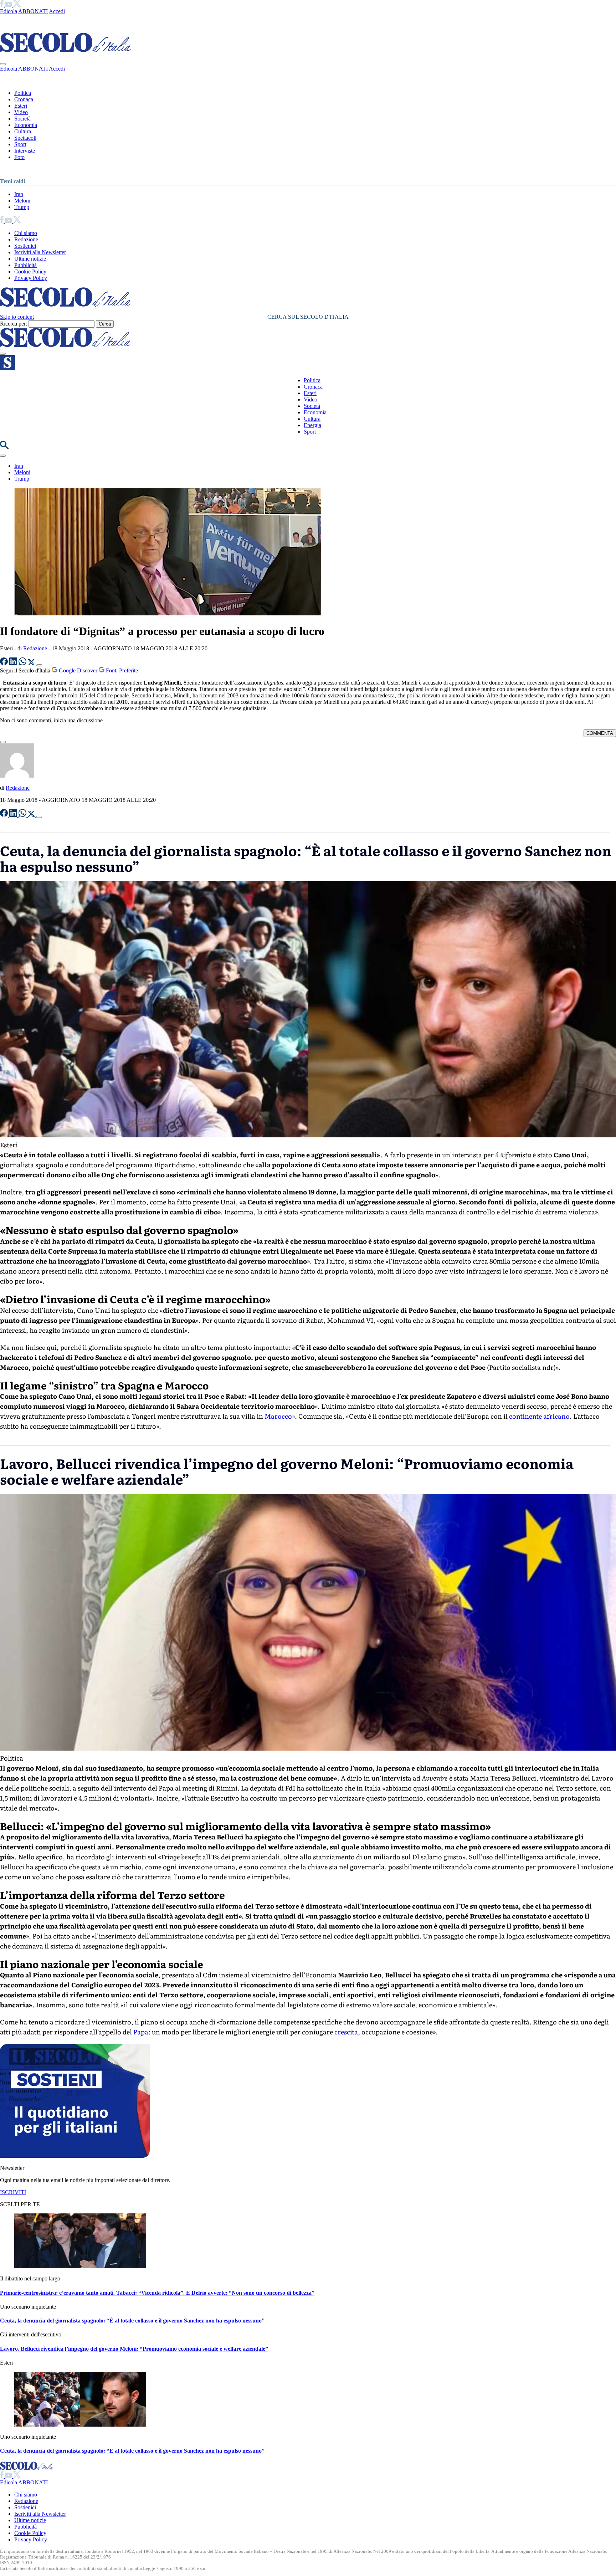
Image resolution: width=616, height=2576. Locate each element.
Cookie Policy (30, 272)
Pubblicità (25, 265)
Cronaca (24, 99)
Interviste (25, 151)
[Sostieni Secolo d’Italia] (75, 2156)
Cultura (23, 131)
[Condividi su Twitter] (32, 663)
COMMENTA (600, 733)
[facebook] (2, 5)
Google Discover (78, 670)
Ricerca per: (14, 324)
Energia (312, 425)
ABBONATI (33, 11)
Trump (22, 207)
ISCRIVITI (13, 2192)
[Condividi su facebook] (5, 663)
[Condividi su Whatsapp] (23, 663)
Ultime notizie (30, 259)
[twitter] (17, 5)
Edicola (9, 11)
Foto (19, 157)
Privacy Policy (31, 278)
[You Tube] (9, 5)
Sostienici (25, 246)
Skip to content (17, 317)
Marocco (278, 1416)
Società (22, 119)
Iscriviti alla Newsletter (40, 252)
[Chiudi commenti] (3, 742)
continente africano (539, 1416)
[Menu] (3, 354)
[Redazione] (17, 776)
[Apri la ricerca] (4, 447)
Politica (23, 93)
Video (21, 112)
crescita (346, 2032)
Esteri (21, 106)
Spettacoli (25, 138)
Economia (26, 125)
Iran (19, 194)
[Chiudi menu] (3, 64)
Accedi (57, 11)
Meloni (22, 201)
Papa (141, 2032)
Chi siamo (26, 233)
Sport (20, 144)
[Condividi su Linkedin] (14, 663)
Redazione (26, 239)
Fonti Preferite (121, 670)
